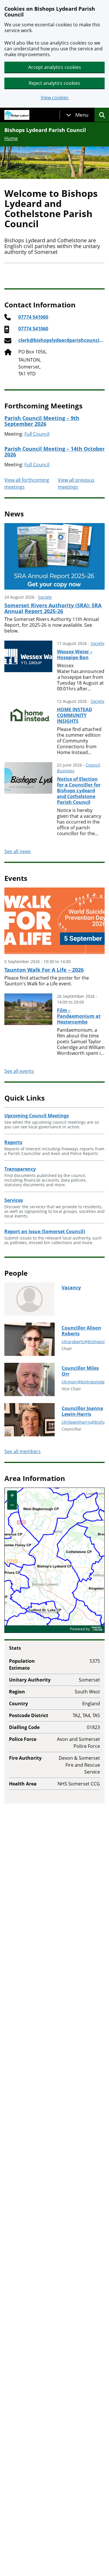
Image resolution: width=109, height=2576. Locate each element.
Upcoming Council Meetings (37, 1116)
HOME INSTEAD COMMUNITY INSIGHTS (75, 715)
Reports (13, 1142)
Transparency (20, 1169)
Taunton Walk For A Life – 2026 (44, 970)
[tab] (77, 115)
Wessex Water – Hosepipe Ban (75, 654)
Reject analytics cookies (54, 83)
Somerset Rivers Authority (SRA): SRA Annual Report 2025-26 (53, 608)
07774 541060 (33, 317)
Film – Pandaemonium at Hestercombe (79, 1016)
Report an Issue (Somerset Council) (45, 1231)
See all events (19, 1071)
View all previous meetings (76, 483)
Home (11, 138)
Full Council (37, 434)
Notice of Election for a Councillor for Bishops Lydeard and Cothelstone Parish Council (79, 791)
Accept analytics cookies (55, 67)
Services (14, 1200)
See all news (18, 851)
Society (45, 597)
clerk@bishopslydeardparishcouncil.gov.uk (60, 340)
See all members (23, 1451)
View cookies (55, 98)
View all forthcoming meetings (27, 483)
